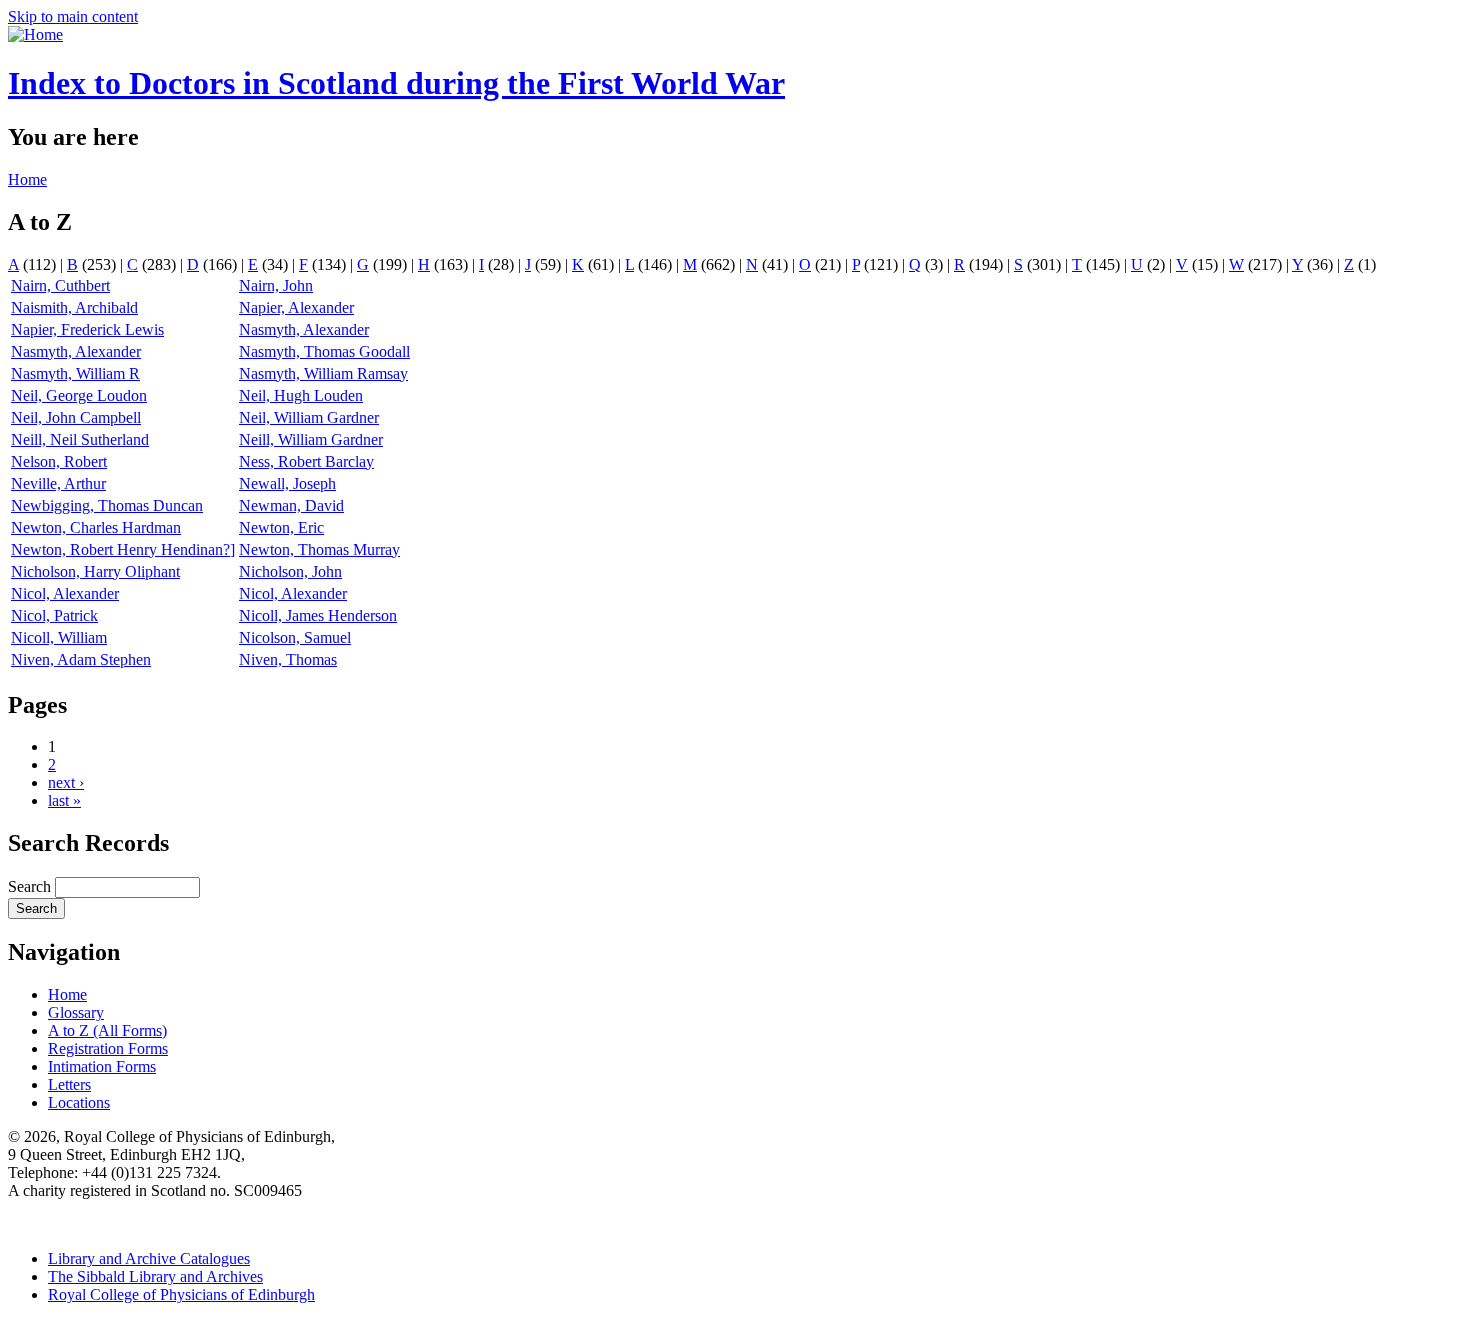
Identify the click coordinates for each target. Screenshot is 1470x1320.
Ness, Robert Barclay (306, 461)
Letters (69, 1084)
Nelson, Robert (59, 461)
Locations (79, 1102)
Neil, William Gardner (309, 417)
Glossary (76, 1012)
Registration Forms (108, 1048)
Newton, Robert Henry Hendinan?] (123, 549)
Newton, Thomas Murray (319, 549)
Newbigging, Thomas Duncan (107, 505)
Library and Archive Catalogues (149, 1258)
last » (64, 800)
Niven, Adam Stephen (81, 659)
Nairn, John (276, 285)
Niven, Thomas (288, 659)
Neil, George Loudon (79, 395)
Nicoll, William (59, 637)
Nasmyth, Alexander (304, 329)
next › (66, 782)
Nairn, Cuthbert (60, 285)
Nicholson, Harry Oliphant (95, 571)
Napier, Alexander (296, 307)
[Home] (35, 34)
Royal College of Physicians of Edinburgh (181, 1294)
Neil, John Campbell (76, 417)
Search (31, 886)
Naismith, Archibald (74, 307)
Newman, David (291, 505)
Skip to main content (73, 16)
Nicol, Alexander (65, 593)
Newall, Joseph (287, 483)
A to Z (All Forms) (107, 1030)
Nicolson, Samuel (295, 637)
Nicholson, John (290, 571)
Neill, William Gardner (311, 439)
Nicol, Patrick (54, 615)
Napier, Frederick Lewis (87, 329)
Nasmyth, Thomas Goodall (324, 351)
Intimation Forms (102, 1066)
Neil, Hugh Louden (301, 395)
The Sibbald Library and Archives (155, 1276)
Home (27, 179)
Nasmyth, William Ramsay (323, 373)
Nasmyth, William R (75, 373)
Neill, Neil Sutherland (80, 439)
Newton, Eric (281, 527)
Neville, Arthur (58, 483)
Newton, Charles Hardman (96, 527)
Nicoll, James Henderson (318, 615)
